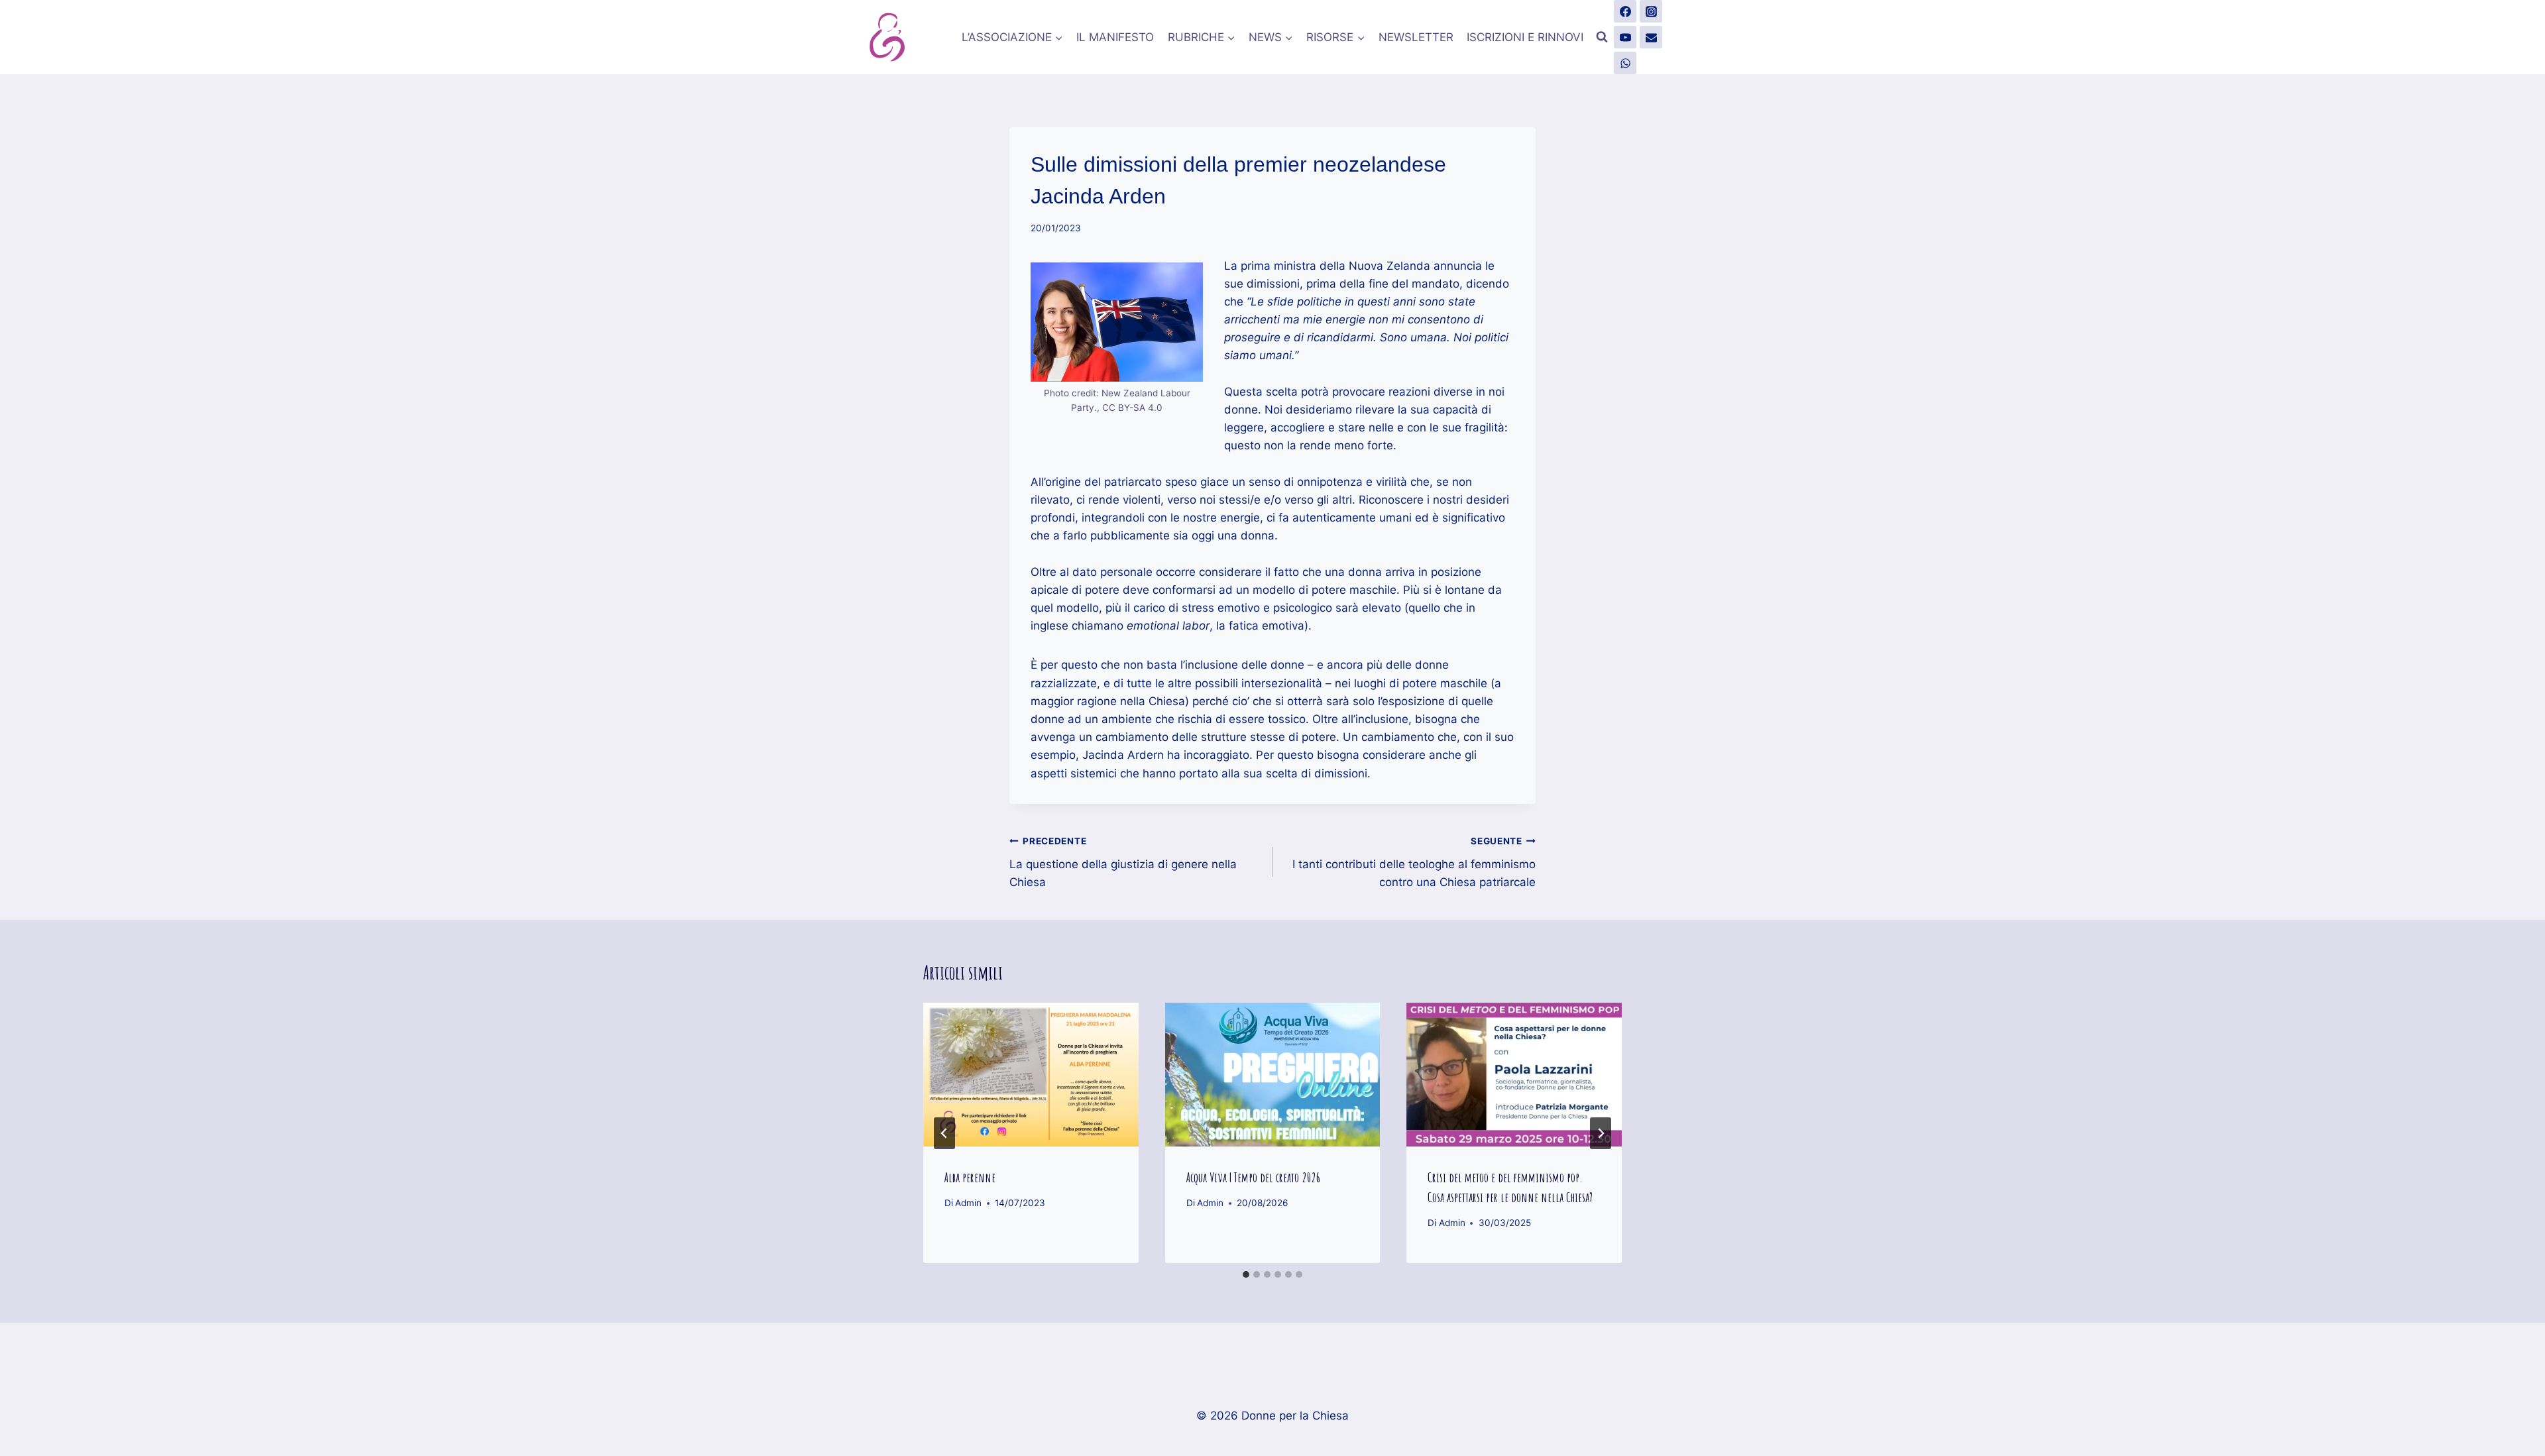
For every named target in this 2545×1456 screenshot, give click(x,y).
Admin (968, 1203)
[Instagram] (1651, 11)
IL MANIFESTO (1115, 37)
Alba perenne (970, 1177)
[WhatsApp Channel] (1625, 63)
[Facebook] (1625, 11)
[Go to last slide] (944, 1133)
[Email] (1651, 37)
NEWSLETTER (1416, 37)
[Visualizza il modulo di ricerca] (1602, 37)
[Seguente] (1601, 1133)
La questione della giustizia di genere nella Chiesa (1123, 862)
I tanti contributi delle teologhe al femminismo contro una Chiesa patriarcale (1414, 862)
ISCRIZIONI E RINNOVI (1525, 37)
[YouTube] (1625, 37)
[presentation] (1031, 1074)
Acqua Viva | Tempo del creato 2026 (1253, 1177)
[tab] (1246, 1274)
